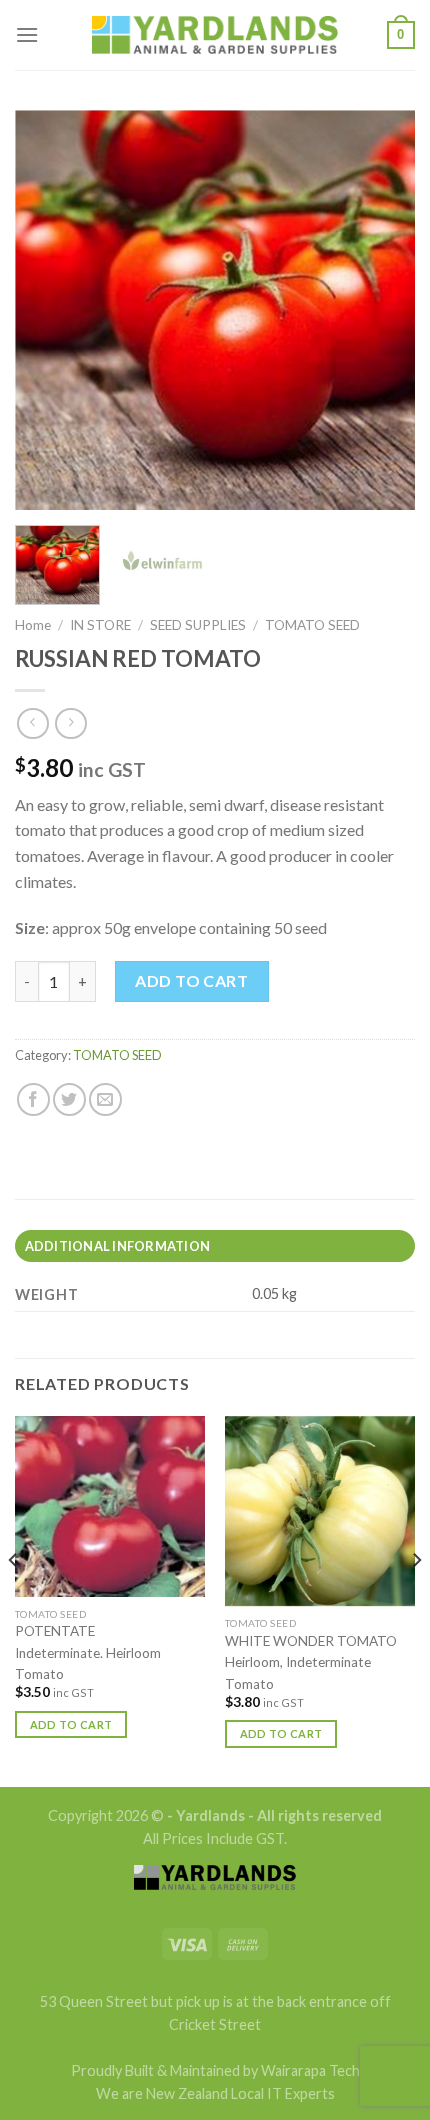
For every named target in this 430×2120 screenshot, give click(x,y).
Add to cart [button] (71, 1724)
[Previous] (48, 310)
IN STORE (100, 625)
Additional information (118, 1246)
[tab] (215, 1246)
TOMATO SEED (312, 625)
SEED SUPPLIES (198, 625)
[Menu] (27, 34)
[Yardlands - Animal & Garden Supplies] (215, 35)
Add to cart (191, 980)
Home (33, 625)
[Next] (382, 310)
